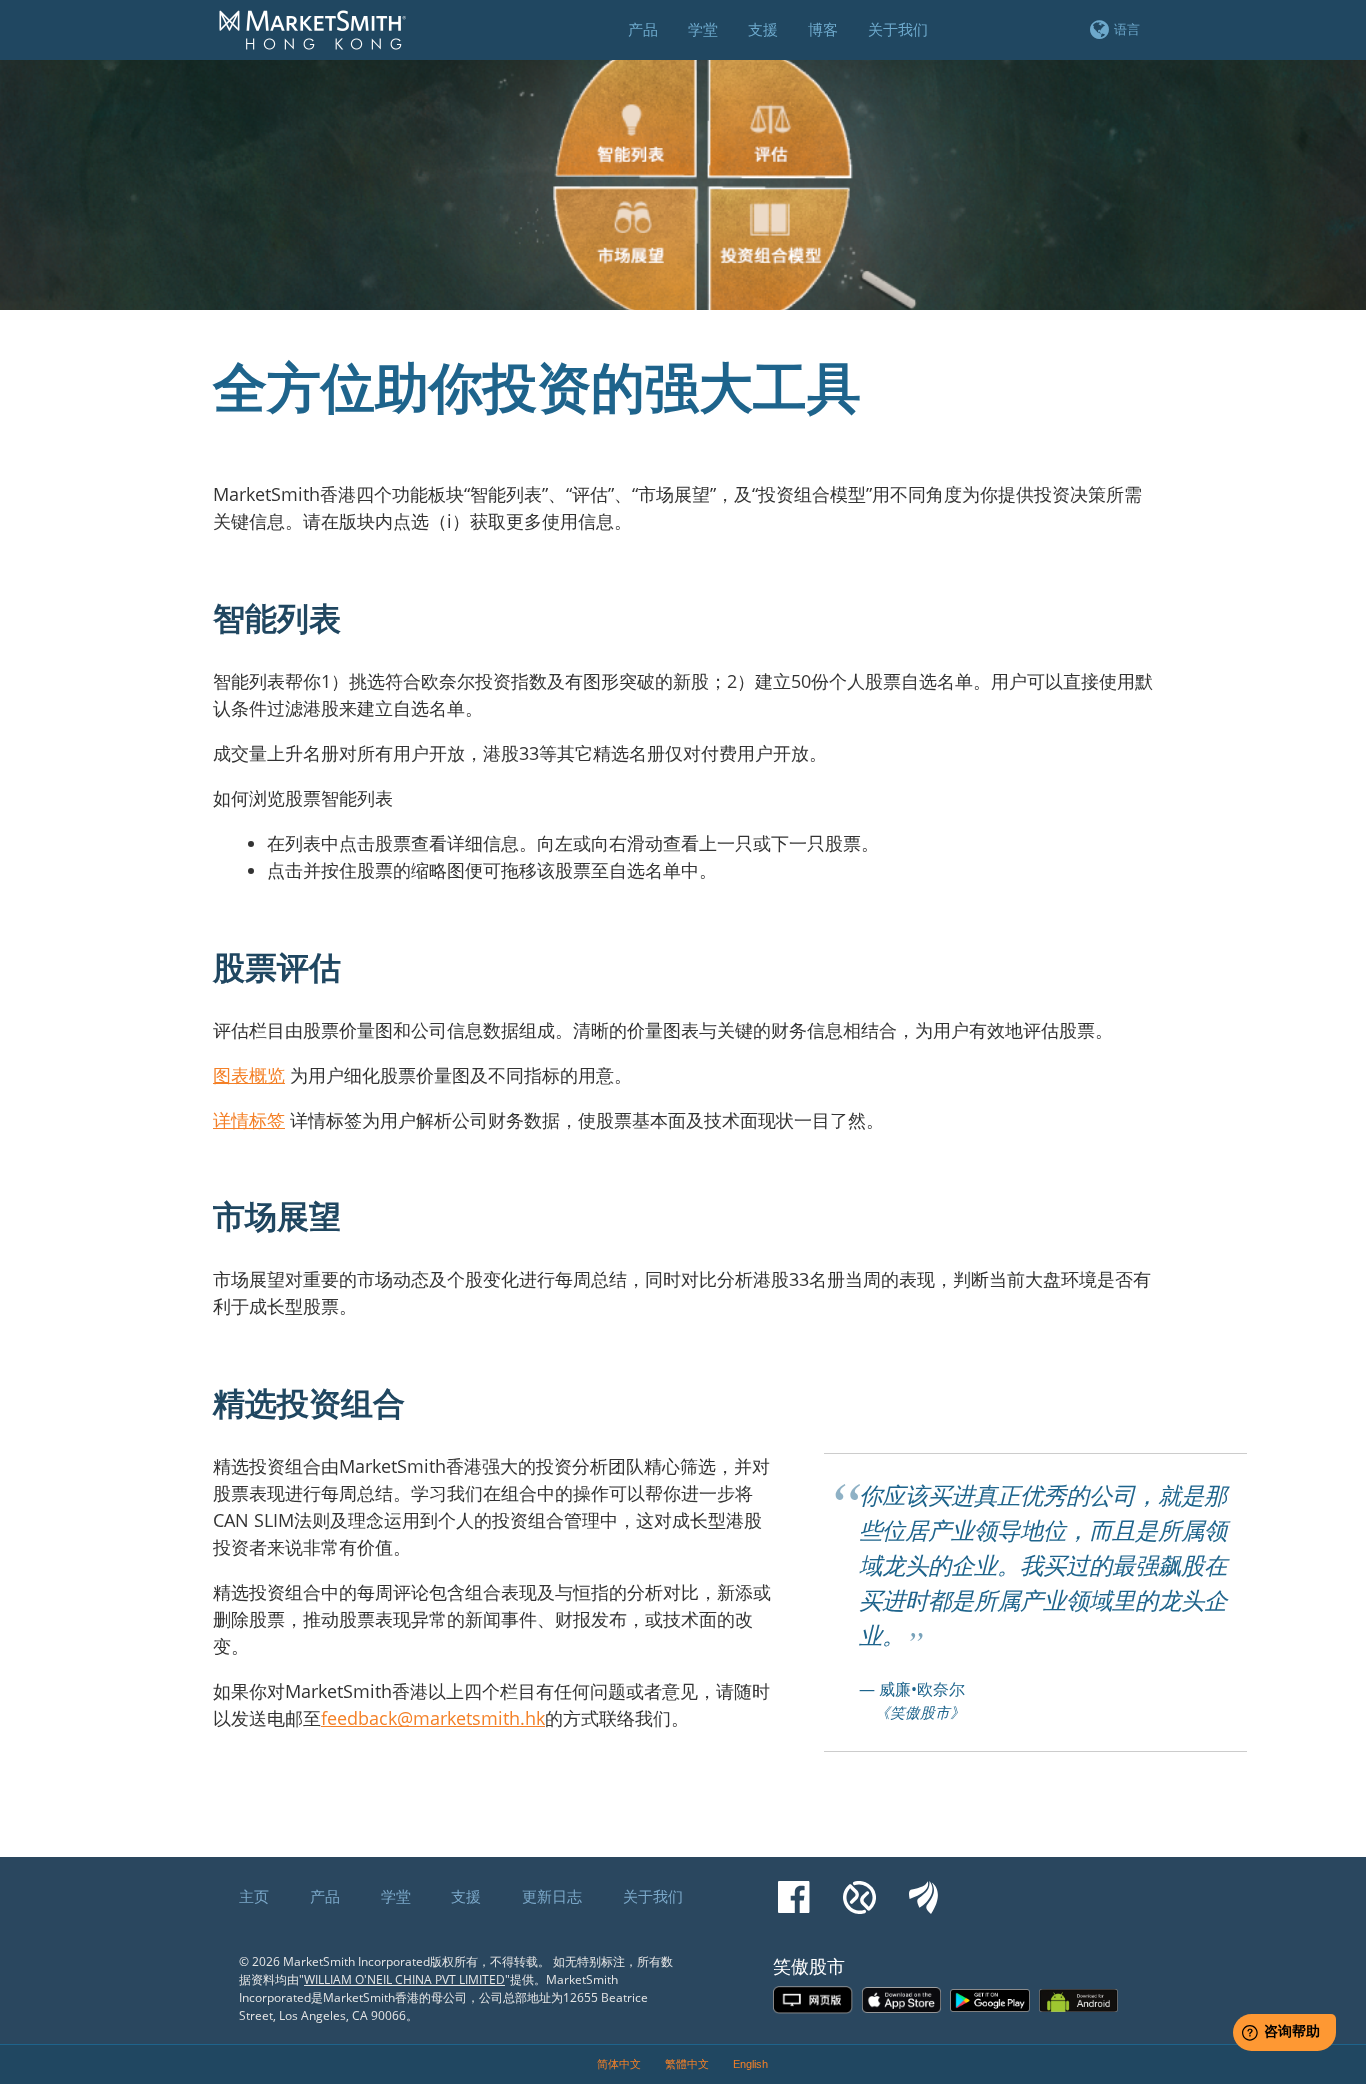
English (750, 2064)
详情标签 (249, 1120)
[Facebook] (794, 1888)
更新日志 (552, 1896)
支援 (466, 1896)
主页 (254, 1896)
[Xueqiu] (859, 1888)
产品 (325, 1896)
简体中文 (619, 2064)
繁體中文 (687, 2064)
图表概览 (249, 1075)
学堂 (396, 1896)
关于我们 (653, 1896)
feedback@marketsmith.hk (433, 1718)
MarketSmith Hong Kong (322, 41)
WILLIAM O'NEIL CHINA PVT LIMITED (404, 1979)
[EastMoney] (923, 1888)
